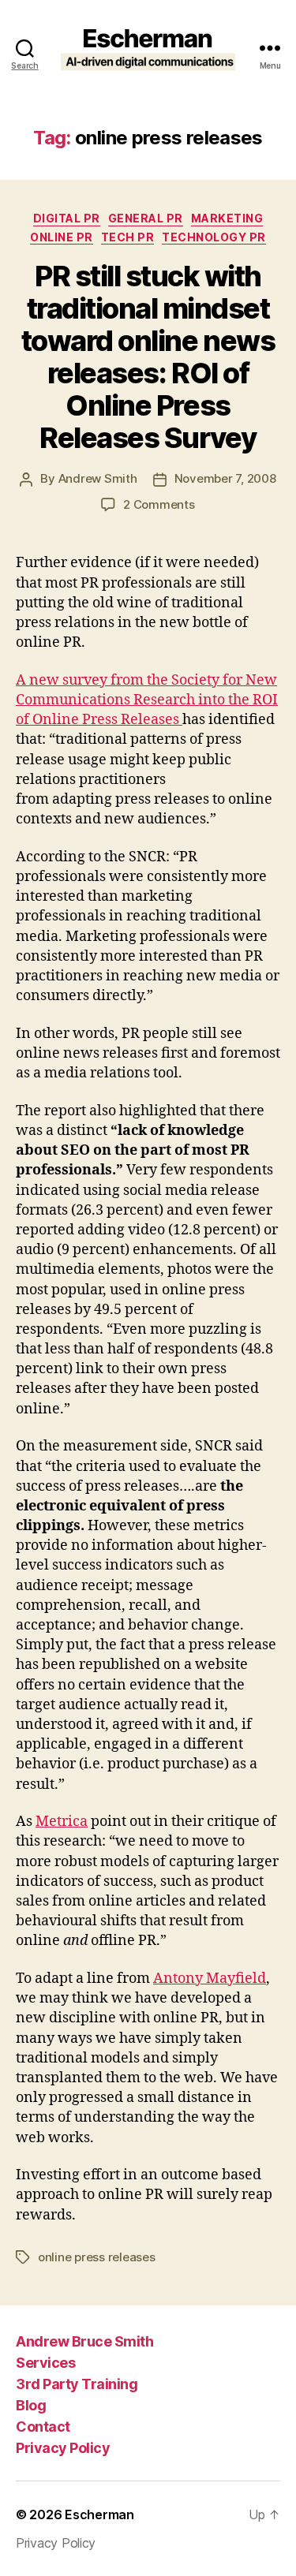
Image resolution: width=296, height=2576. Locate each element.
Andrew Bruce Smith (84, 2341)
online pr (62, 237)
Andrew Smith (98, 478)
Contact (43, 2427)
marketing (227, 218)
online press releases (97, 2257)
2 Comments (159, 504)
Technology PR (214, 237)
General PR (146, 218)
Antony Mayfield (210, 1979)
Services (45, 2363)
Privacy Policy (63, 2448)
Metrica (62, 1822)
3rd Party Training (77, 2384)
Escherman (99, 2514)
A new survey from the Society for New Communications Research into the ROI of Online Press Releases (147, 700)
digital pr (67, 218)
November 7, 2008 (225, 478)
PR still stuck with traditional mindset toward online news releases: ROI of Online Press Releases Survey (148, 357)
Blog (31, 2405)
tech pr (128, 237)
